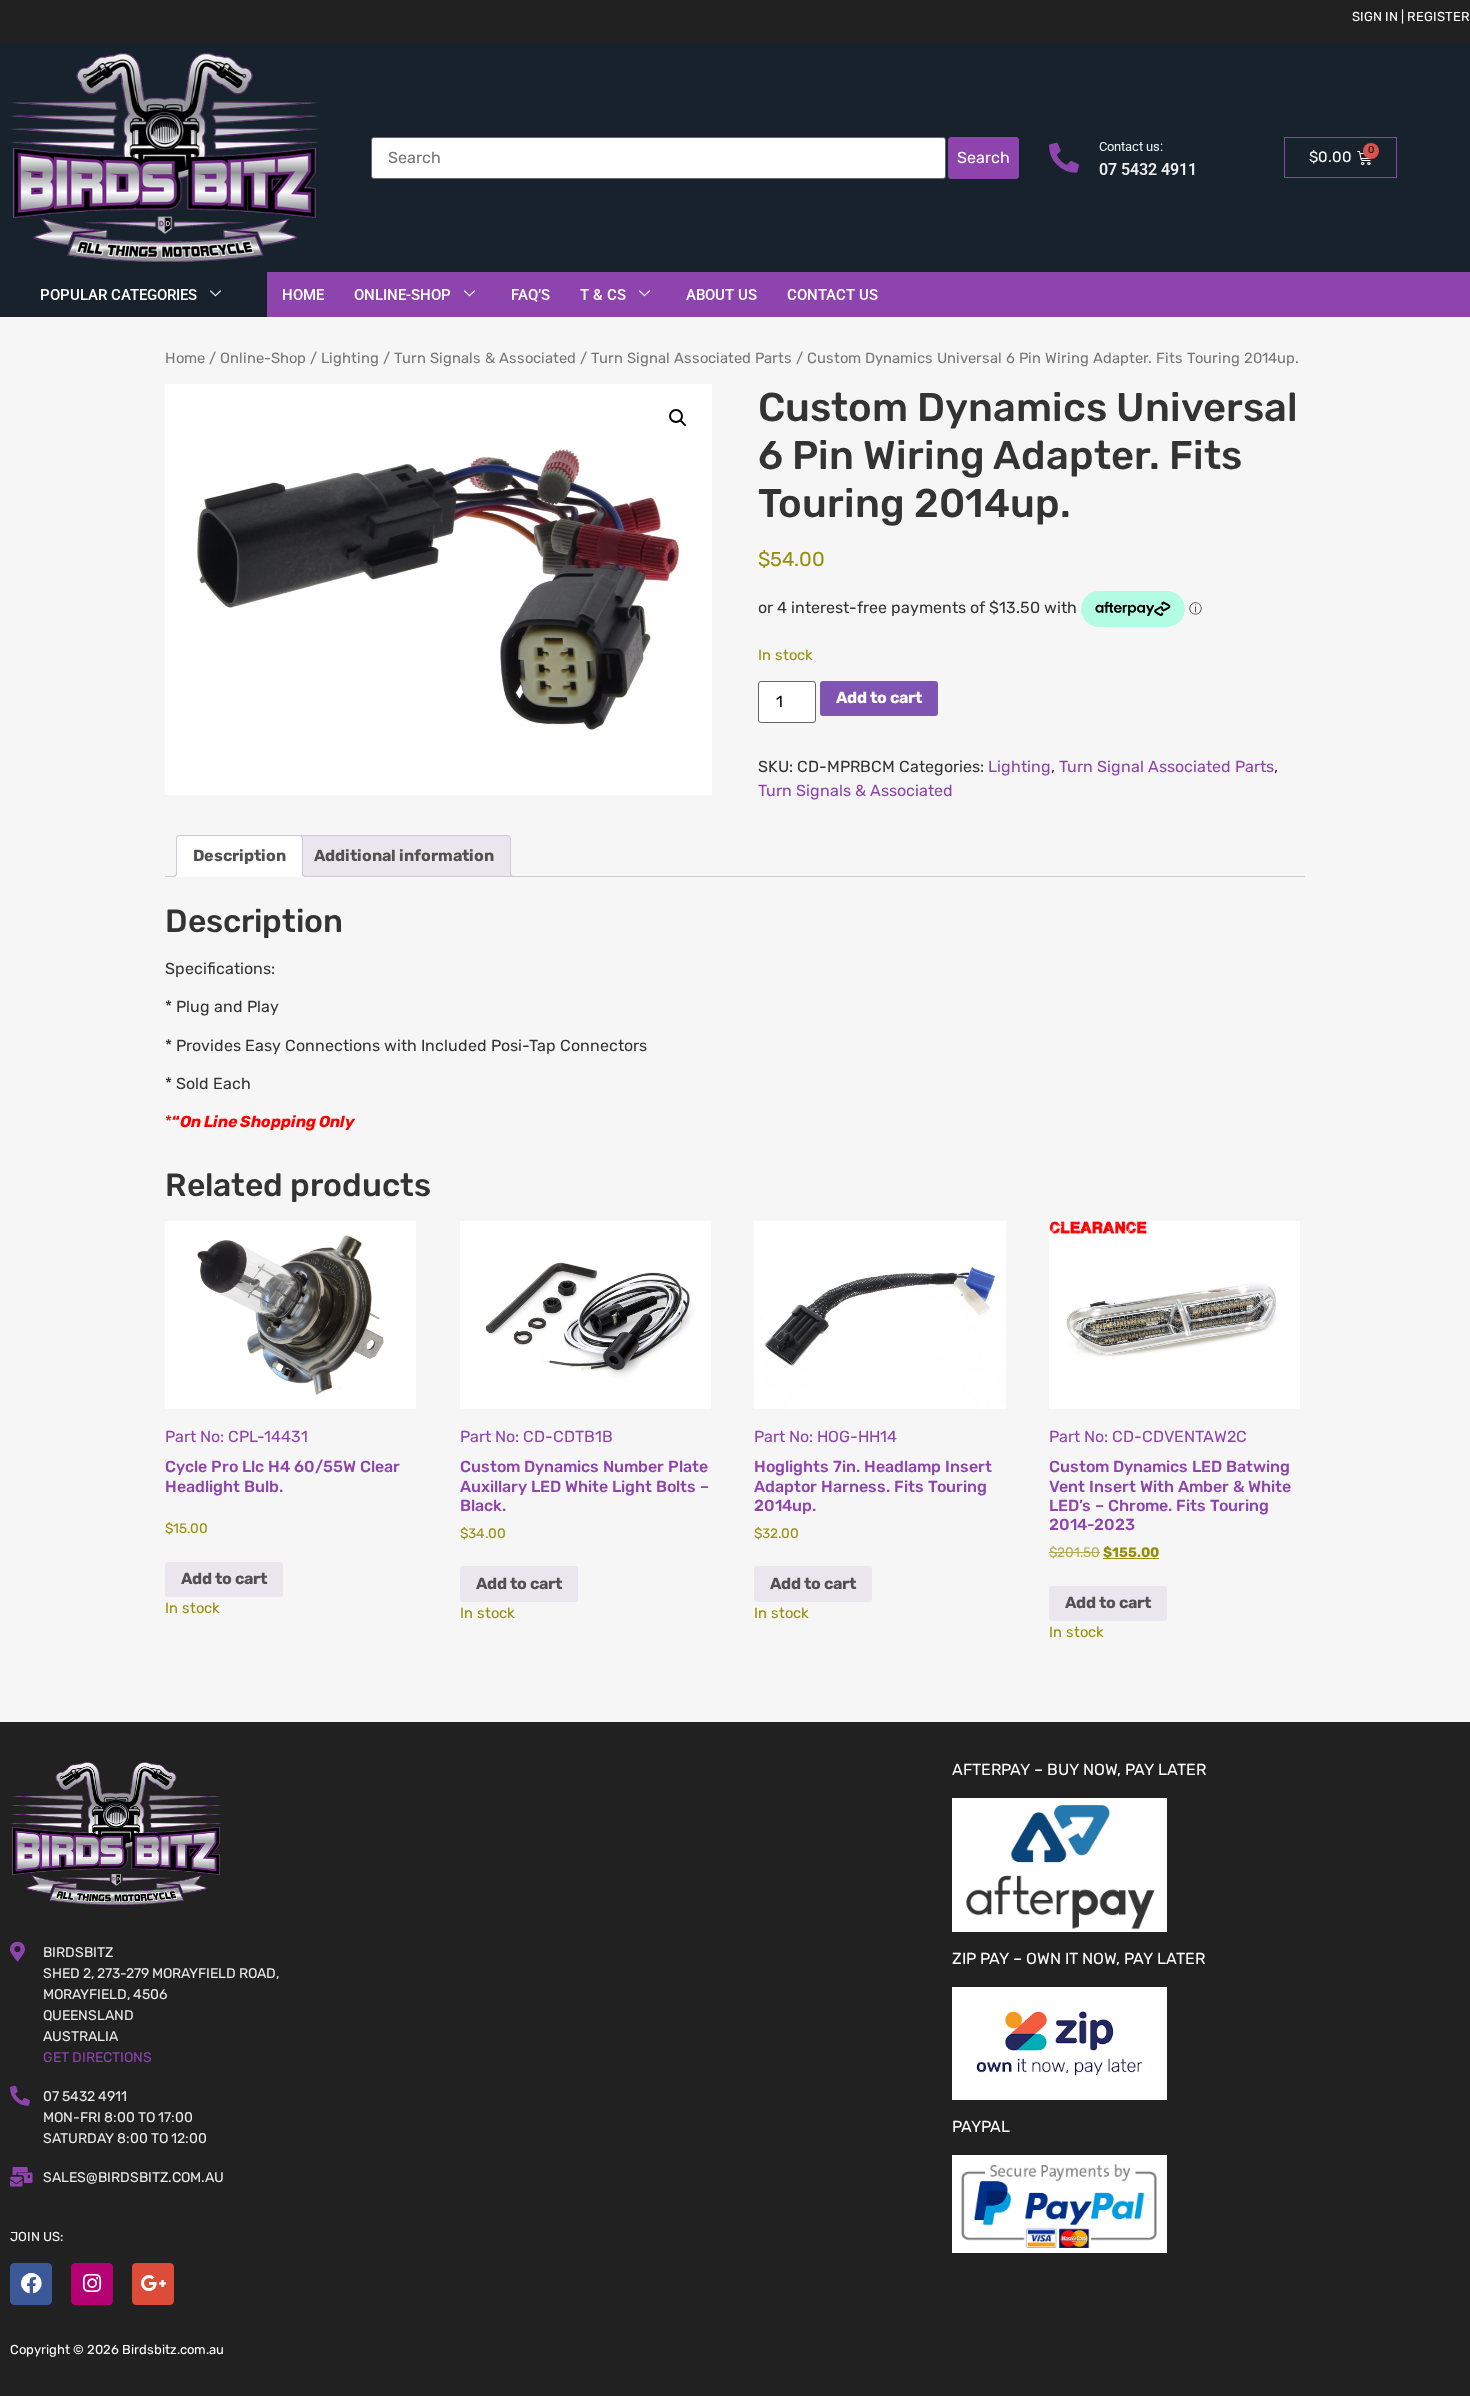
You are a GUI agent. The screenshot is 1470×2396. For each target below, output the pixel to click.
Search (983, 157)
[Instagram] (92, 2284)
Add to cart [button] (224, 1578)
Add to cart (879, 697)
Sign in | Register (1411, 16)
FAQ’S (530, 295)
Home (303, 295)
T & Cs (603, 295)
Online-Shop (402, 295)
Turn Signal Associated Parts (691, 358)
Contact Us (832, 295)
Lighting (350, 358)
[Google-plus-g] (153, 2284)
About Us (721, 295)
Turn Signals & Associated (485, 358)
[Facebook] (31, 2284)
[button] (678, 418)
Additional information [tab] (404, 855)
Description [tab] (239, 855)
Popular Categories (118, 295)
